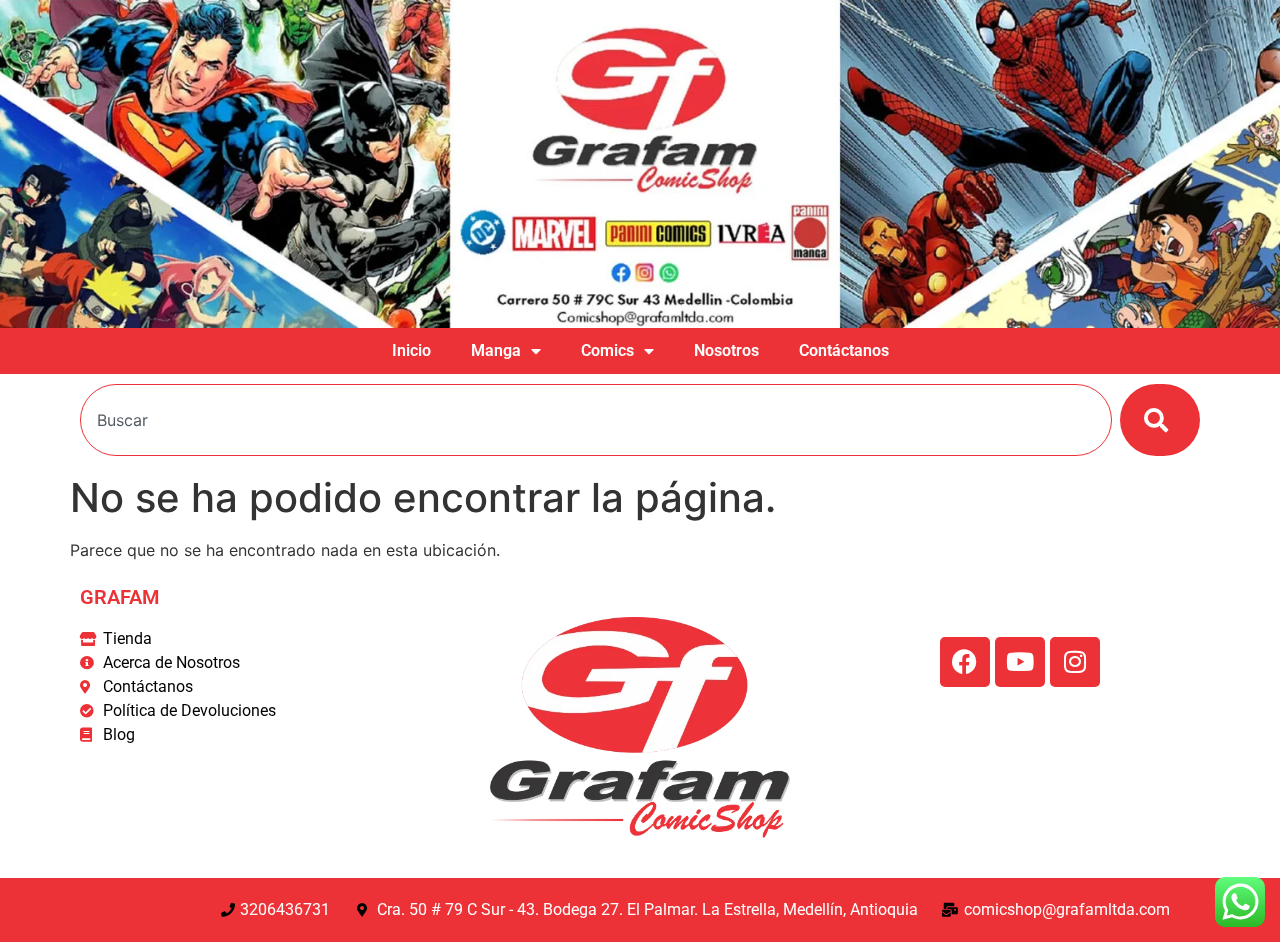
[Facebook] (965, 662)
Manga (496, 350)
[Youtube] (1020, 662)
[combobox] (596, 420)
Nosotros (726, 350)
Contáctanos (844, 350)
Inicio (411, 350)
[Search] (1160, 420)
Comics (607, 350)
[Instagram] (1075, 662)
